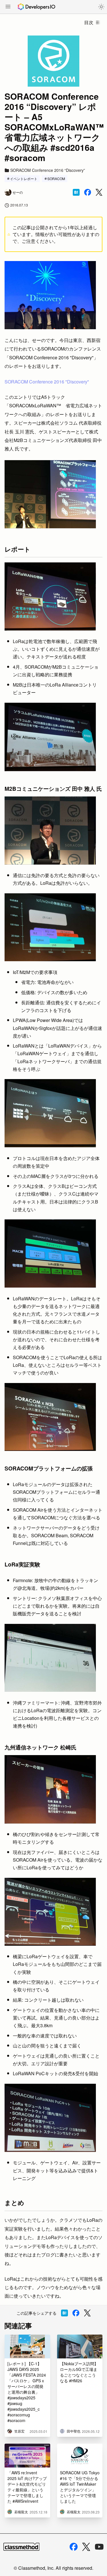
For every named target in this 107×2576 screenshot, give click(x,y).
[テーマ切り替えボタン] (101, 7)
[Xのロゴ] (86, 2547)
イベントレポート (24, 179)
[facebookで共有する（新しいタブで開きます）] (88, 192)
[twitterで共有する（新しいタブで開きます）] (99, 192)
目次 (89, 22)
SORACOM (56, 179)
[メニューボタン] (8, 7)
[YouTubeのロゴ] (99, 2547)
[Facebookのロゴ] (74, 2547)
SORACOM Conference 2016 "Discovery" (47, 382)
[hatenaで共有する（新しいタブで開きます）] (76, 192)
